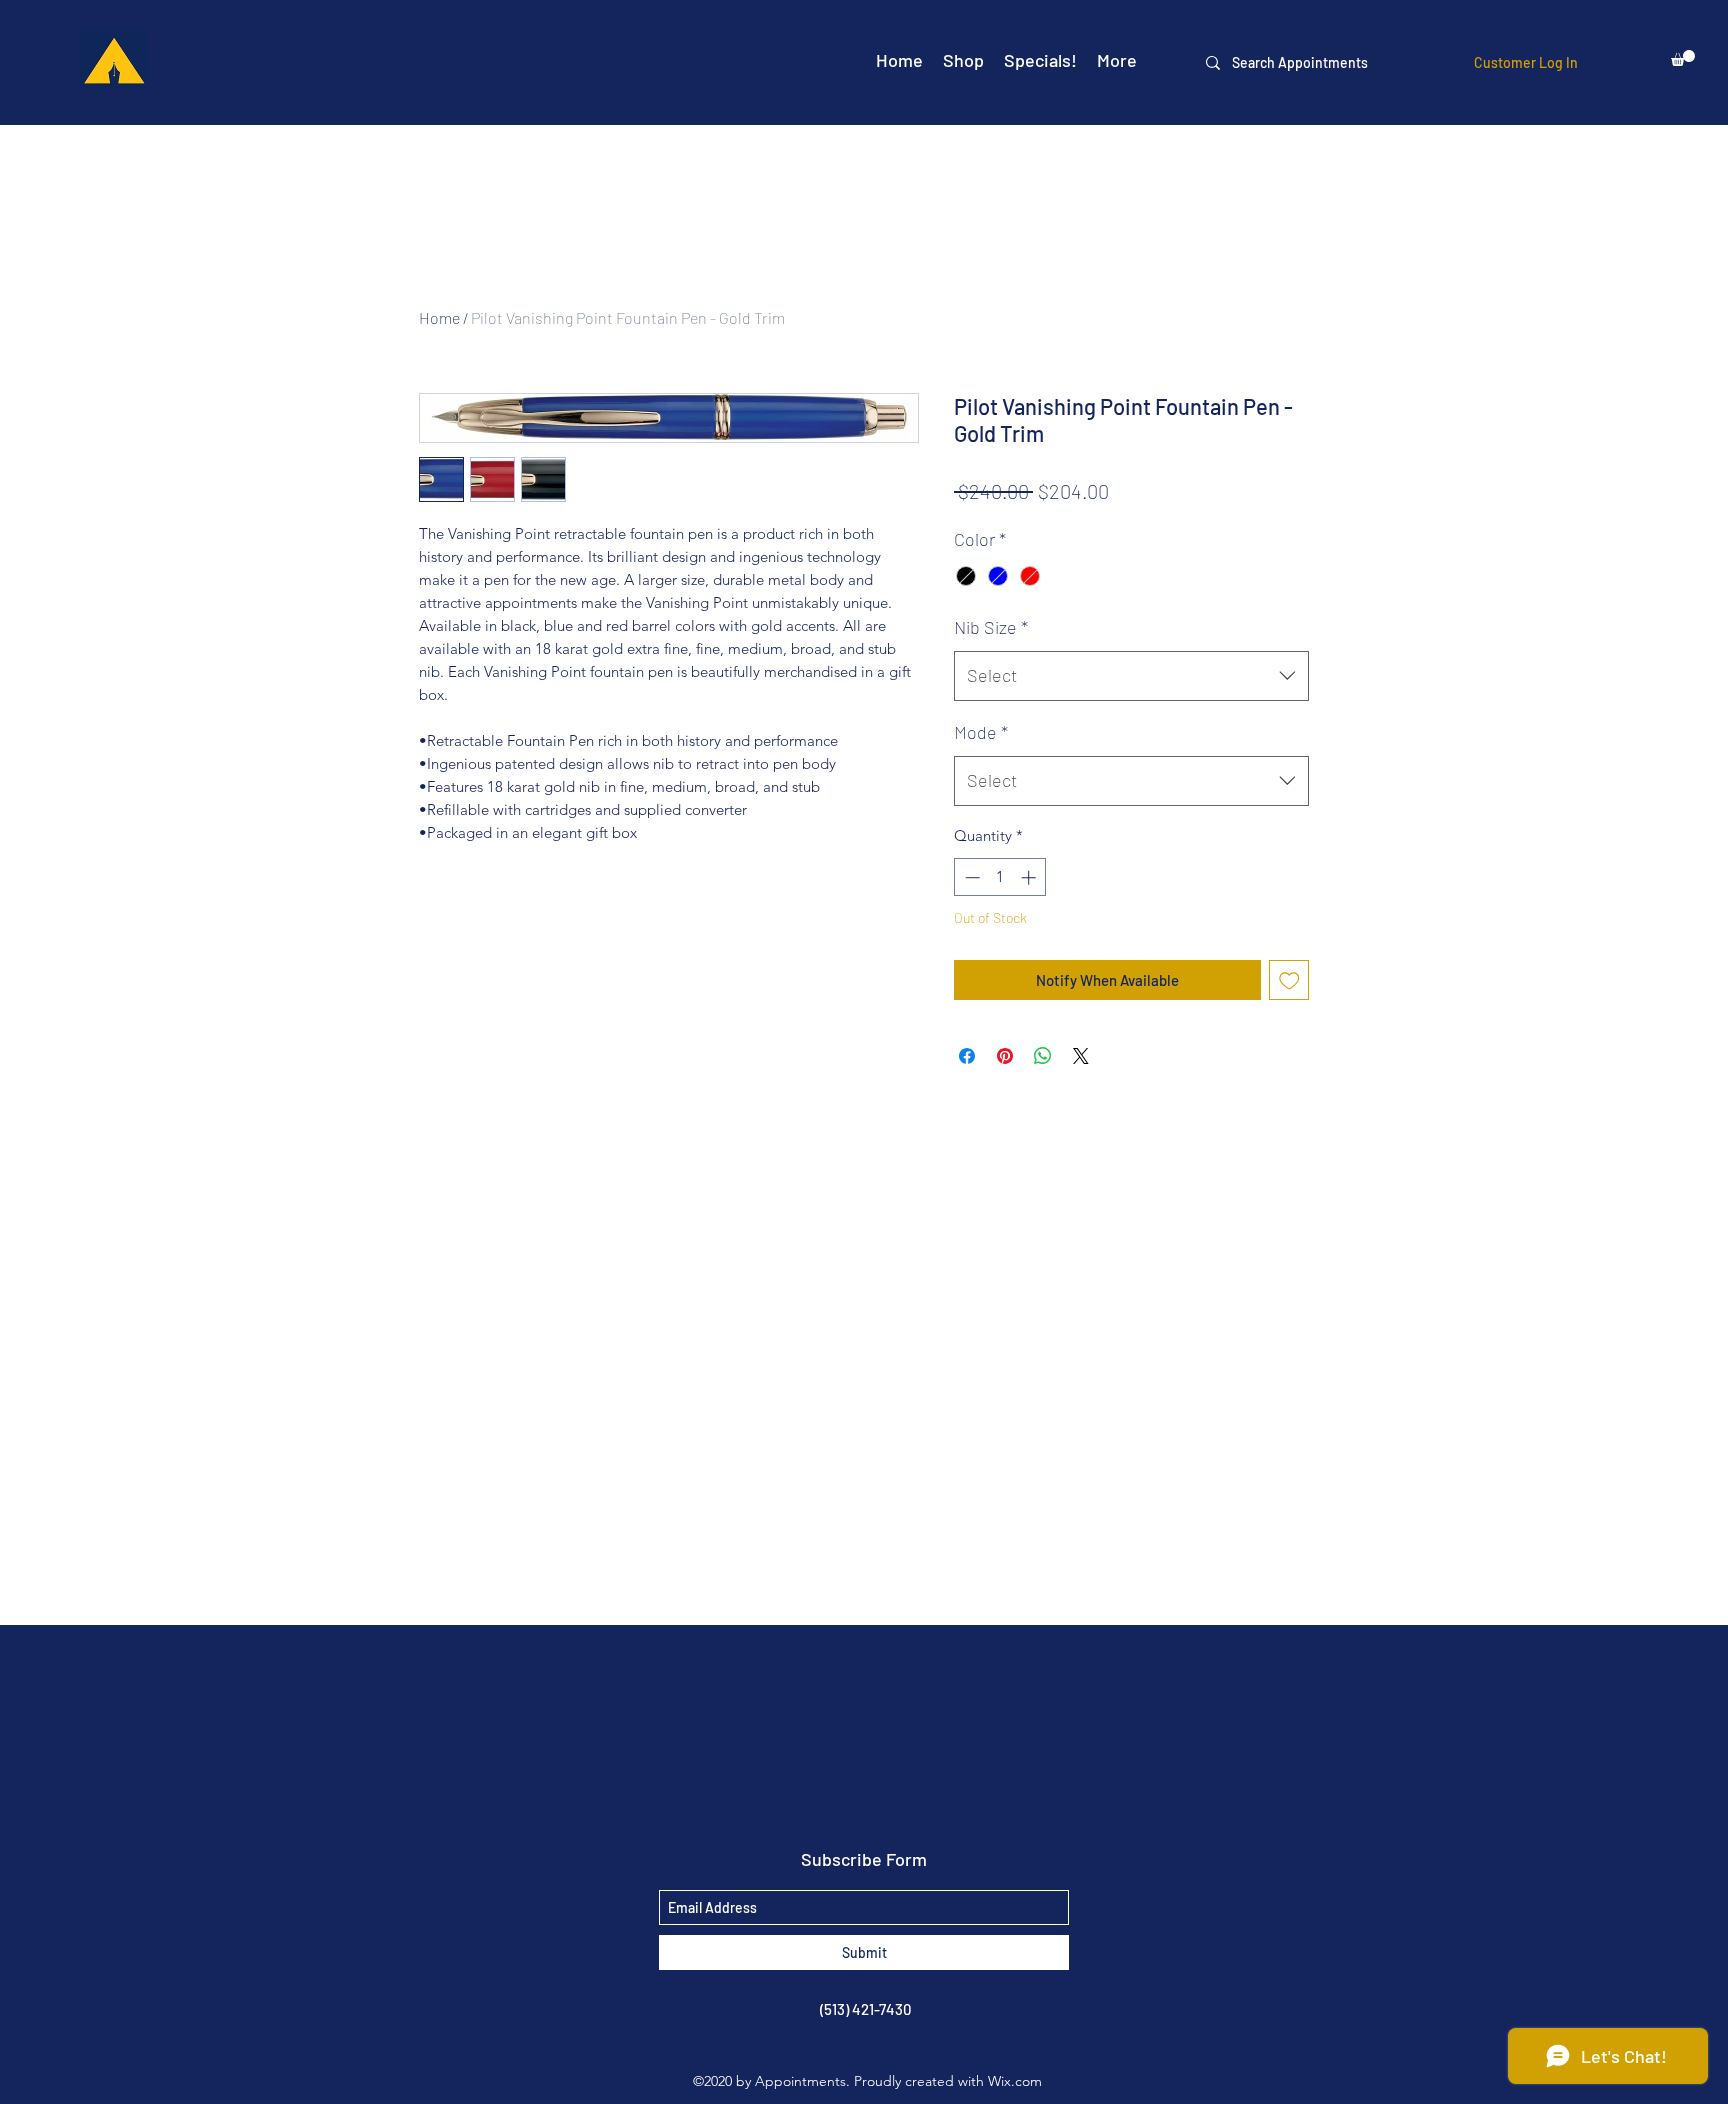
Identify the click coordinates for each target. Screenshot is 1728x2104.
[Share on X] (1081, 1056)
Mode (981, 732)
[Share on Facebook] (967, 1056)
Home (439, 317)
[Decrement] (970, 877)
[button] (1683, 58)
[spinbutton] (1000, 877)
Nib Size (991, 627)
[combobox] (1131, 676)
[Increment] (1030, 877)
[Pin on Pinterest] (1005, 1056)
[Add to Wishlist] (1289, 980)
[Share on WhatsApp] (1043, 1056)
